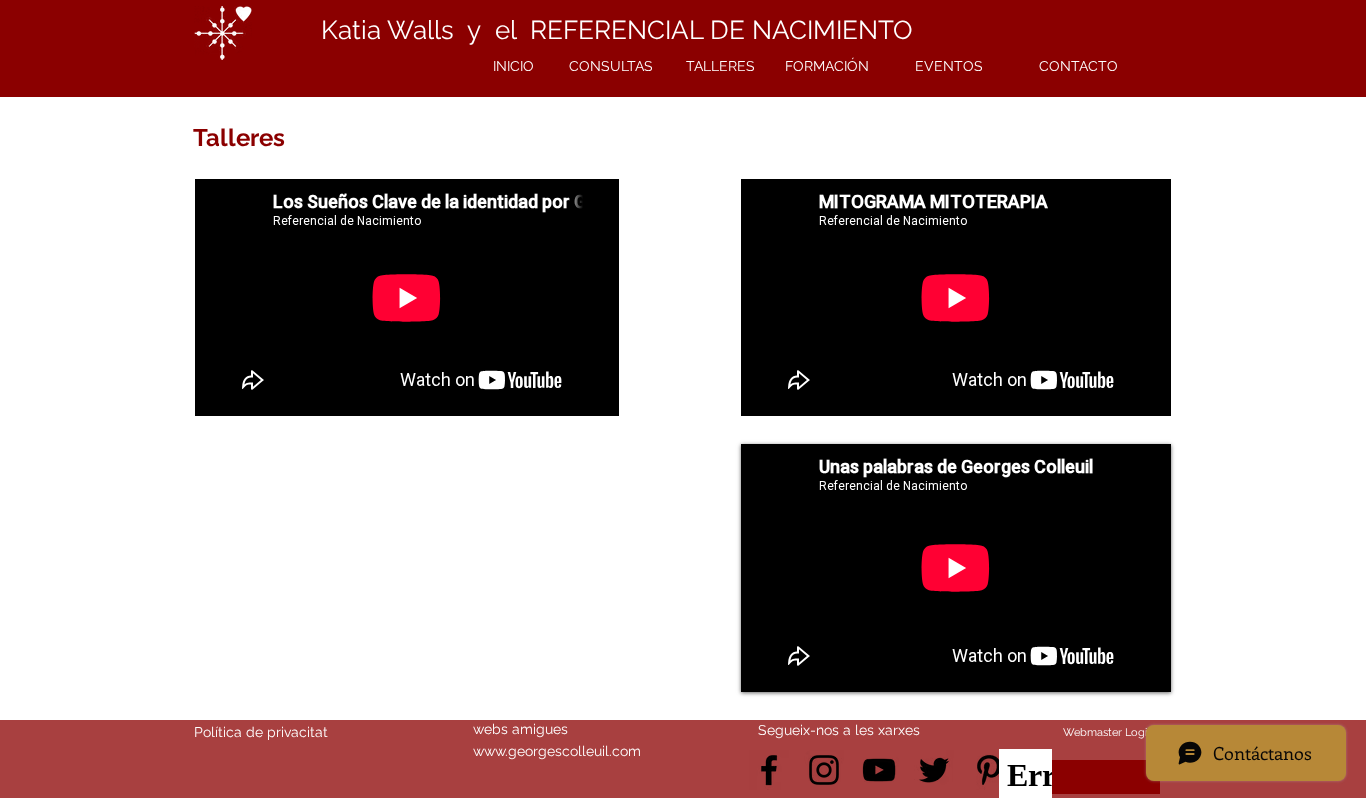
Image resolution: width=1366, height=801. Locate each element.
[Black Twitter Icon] (934, 770)
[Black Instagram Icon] (824, 770)
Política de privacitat (261, 732)
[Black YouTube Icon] (879, 770)
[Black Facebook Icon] (769, 770)
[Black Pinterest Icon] (989, 770)
